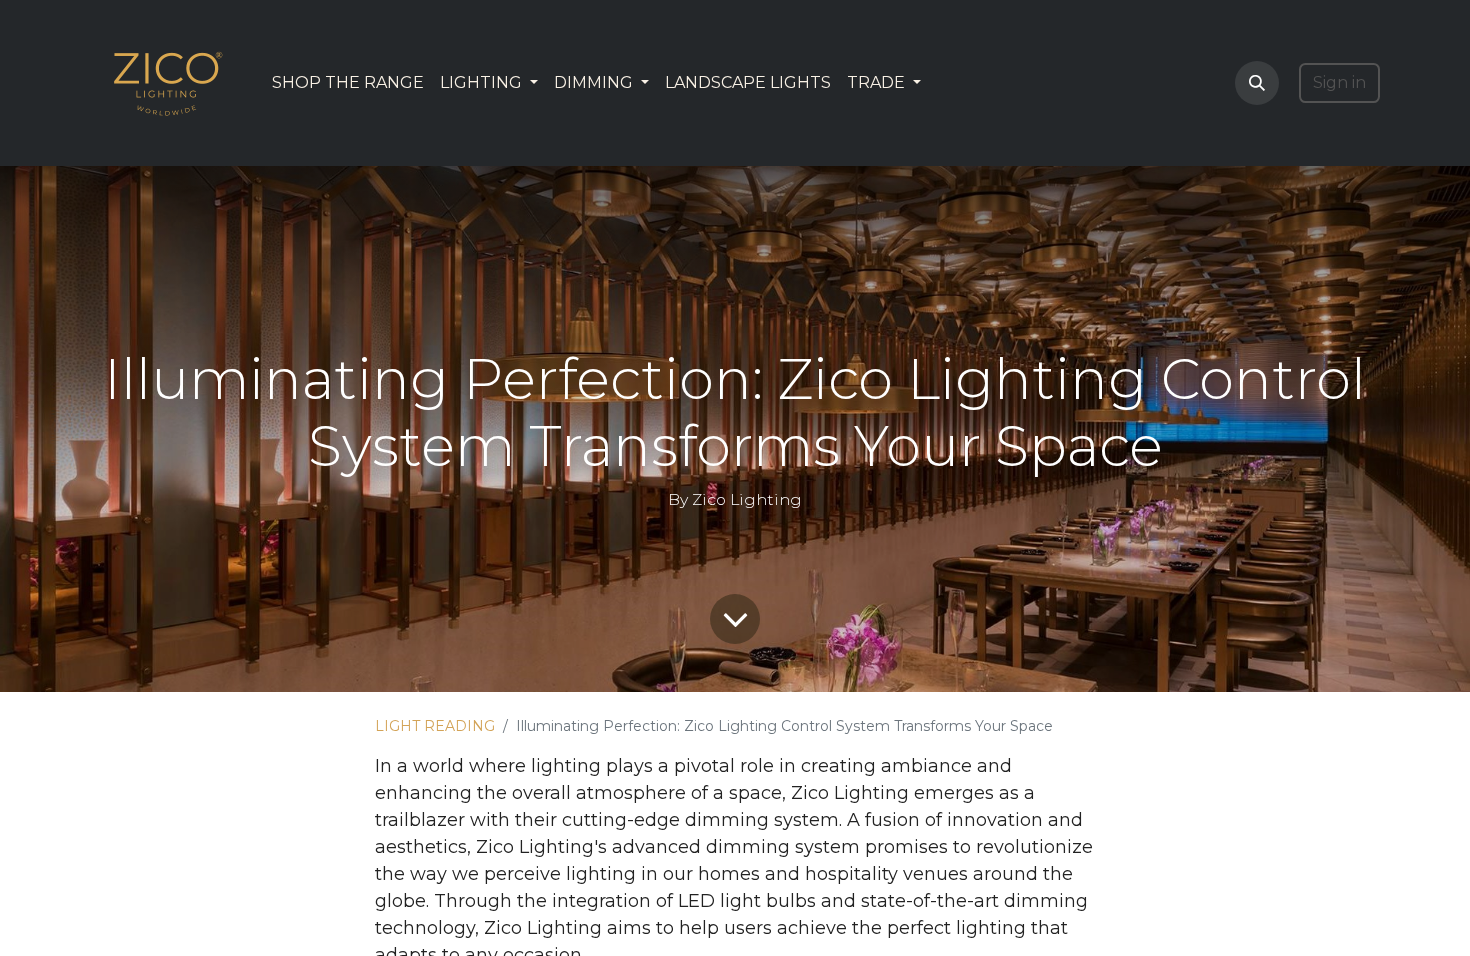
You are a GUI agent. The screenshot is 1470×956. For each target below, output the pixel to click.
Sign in (1339, 82)
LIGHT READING (435, 726)
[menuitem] (348, 83)
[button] (1257, 83)
